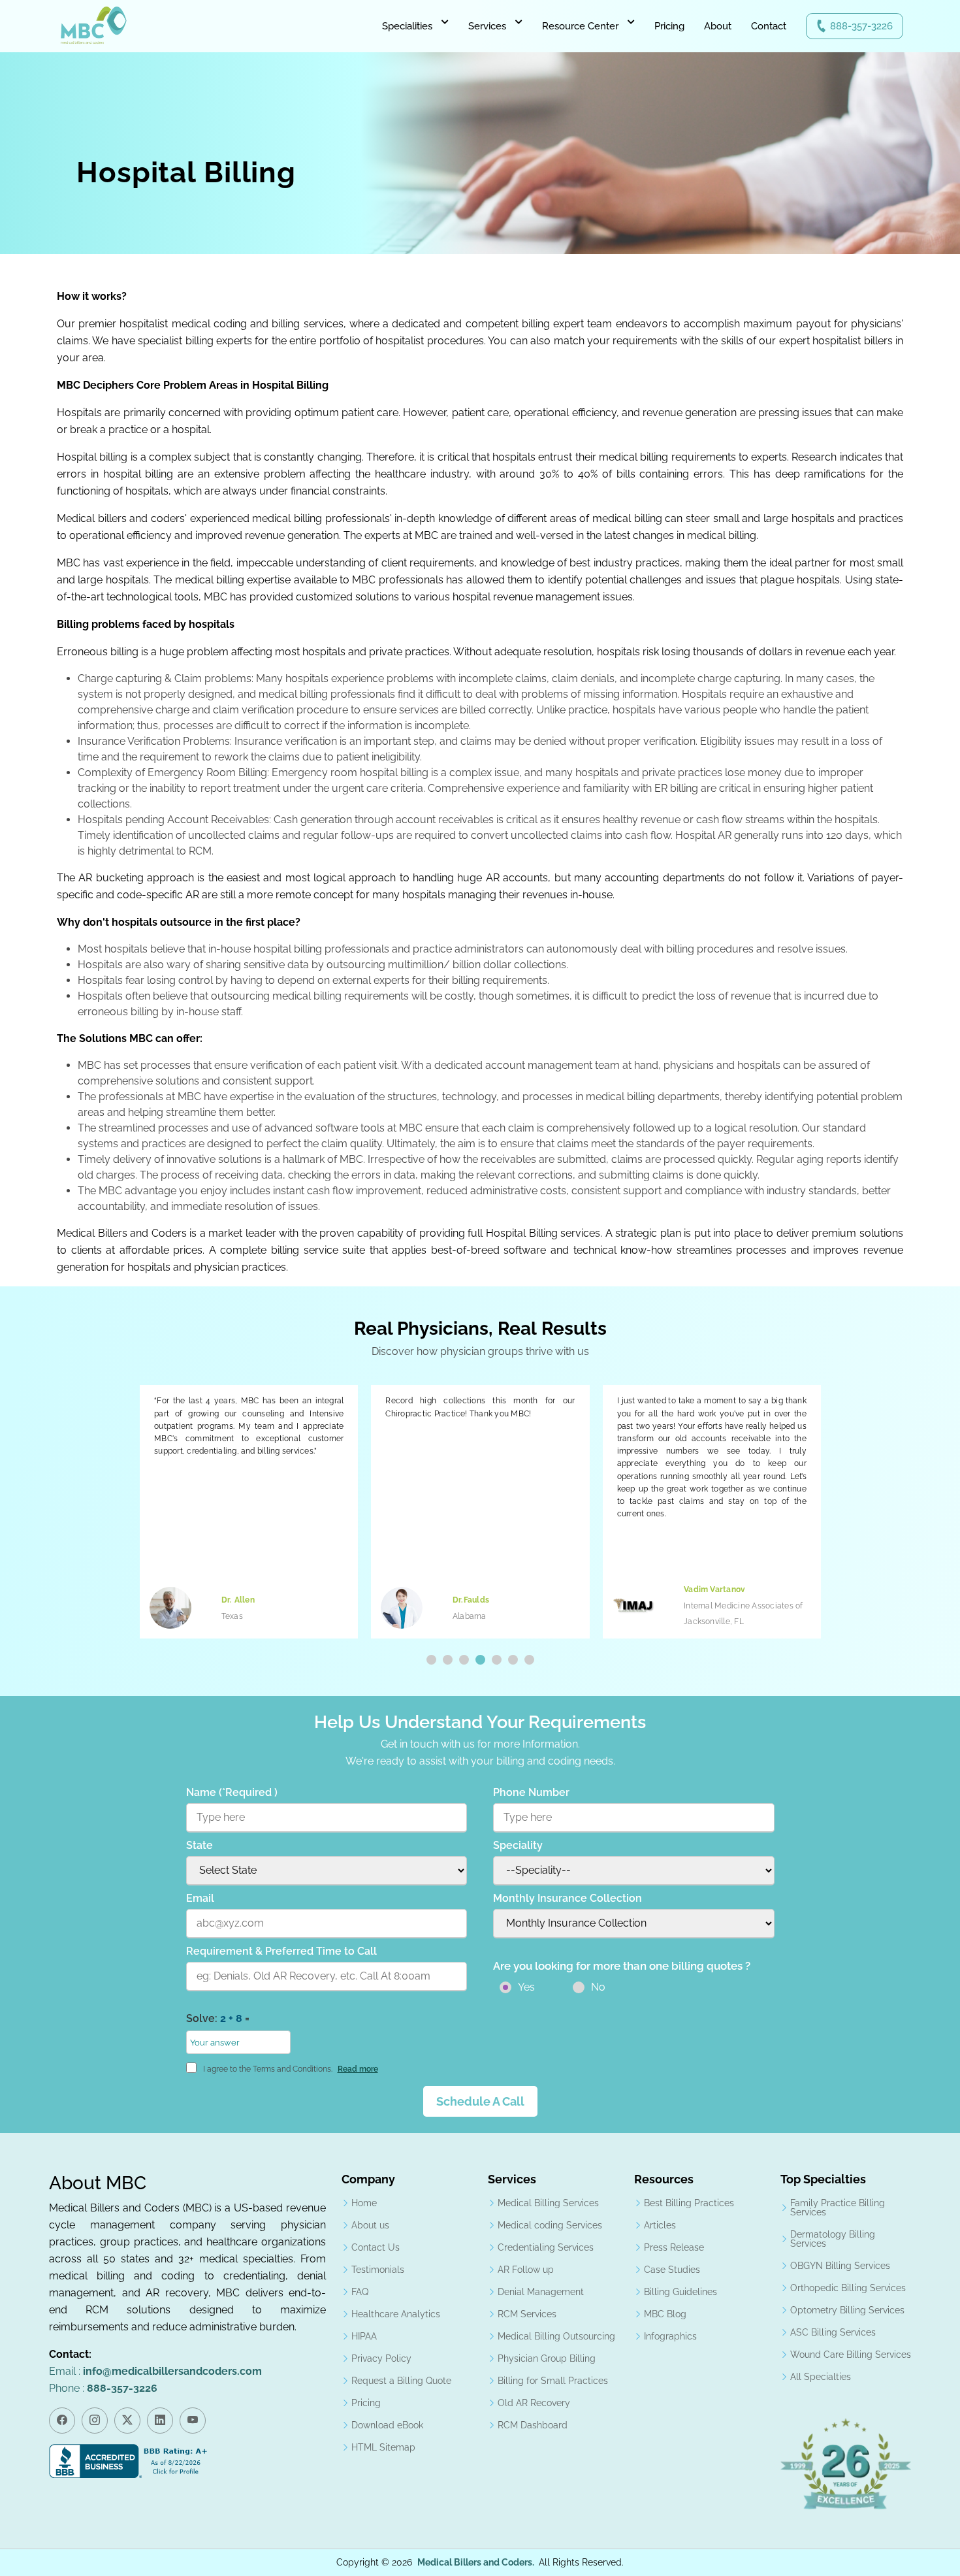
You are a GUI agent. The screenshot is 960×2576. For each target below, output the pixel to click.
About (718, 26)
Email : (155, 2371)
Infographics (670, 2336)
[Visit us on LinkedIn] (160, 2421)
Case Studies (672, 2270)
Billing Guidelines (680, 2292)
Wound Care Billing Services (851, 2355)
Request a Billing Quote (401, 2381)
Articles (660, 2225)
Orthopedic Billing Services (848, 2288)
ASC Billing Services (833, 2332)
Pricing (669, 26)
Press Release (674, 2247)
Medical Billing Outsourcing (556, 2336)
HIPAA (364, 2336)
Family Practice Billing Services (838, 2208)
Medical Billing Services (548, 2203)
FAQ (360, 2292)
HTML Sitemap (383, 2447)
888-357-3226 (861, 26)
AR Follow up (526, 2270)
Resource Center (580, 26)
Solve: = (218, 2018)
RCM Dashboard (533, 2425)
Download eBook (387, 2425)
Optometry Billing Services (847, 2310)
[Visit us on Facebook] (62, 2421)
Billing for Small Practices (553, 2381)
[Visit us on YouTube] (193, 2421)
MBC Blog (665, 2314)
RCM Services (527, 2314)
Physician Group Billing (547, 2358)
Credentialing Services (546, 2247)
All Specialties (821, 2377)
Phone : (103, 2388)
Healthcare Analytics (396, 2314)
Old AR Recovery (534, 2403)
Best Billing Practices (689, 2203)
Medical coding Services (550, 2225)
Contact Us (376, 2247)
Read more (358, 2069)
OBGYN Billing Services (840, 2266)
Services (487, 26)
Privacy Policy (381, 2358)
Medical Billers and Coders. (476, 2562)
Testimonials (378, 2270)
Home (364, 2203)
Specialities (407, 26)
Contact (769, 26)
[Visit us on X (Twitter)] (127, 2421)
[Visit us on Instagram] (95, 2421)
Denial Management (541, 2292)
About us (370, 2225)
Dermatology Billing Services (833, 2239)
